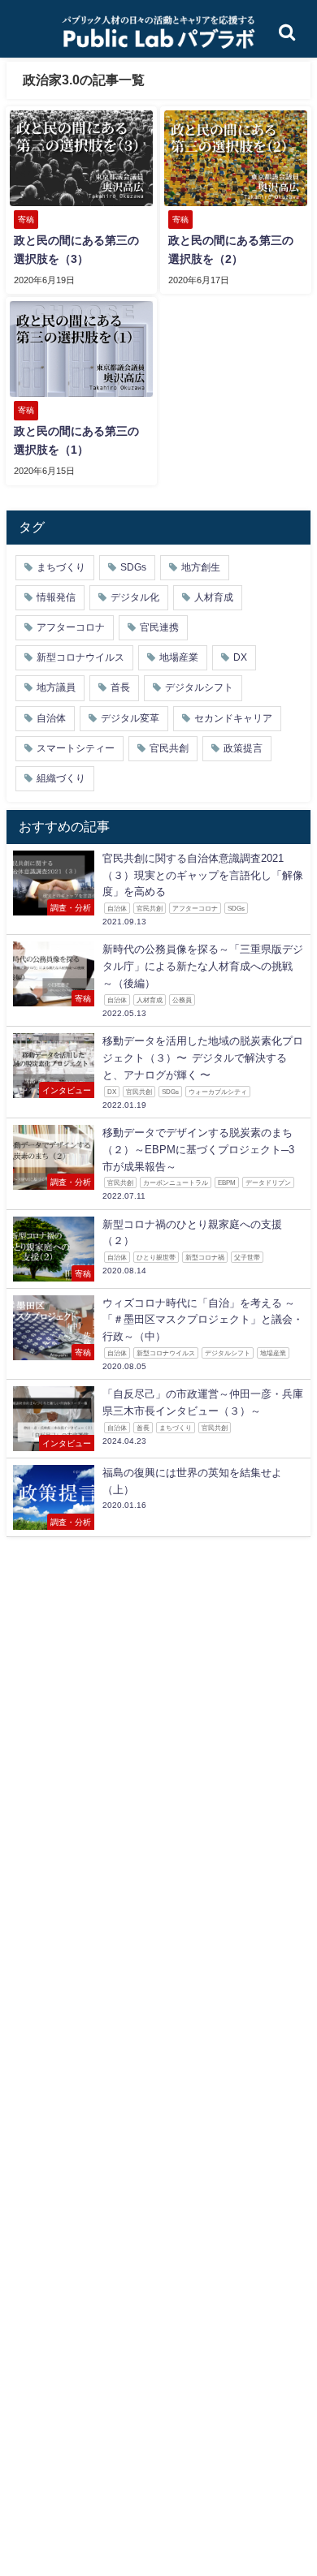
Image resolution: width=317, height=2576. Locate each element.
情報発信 (56, 597)
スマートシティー (76, 748)
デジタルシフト (199, 687)
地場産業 (179, 657)
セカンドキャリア (233, 718)
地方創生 (201, 567)
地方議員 (56, 687)
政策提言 (243, 748)
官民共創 (169, 748)
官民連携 (159, 627)
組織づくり (61, 778)
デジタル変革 (130, 718)
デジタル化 (135, 597)
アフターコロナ (71, 627)
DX (240, 657)
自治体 (51, 718)
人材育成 (214, 597)
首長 (120, 687)
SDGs (133, 567)
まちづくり (61, 567)
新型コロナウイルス (80, 657)
